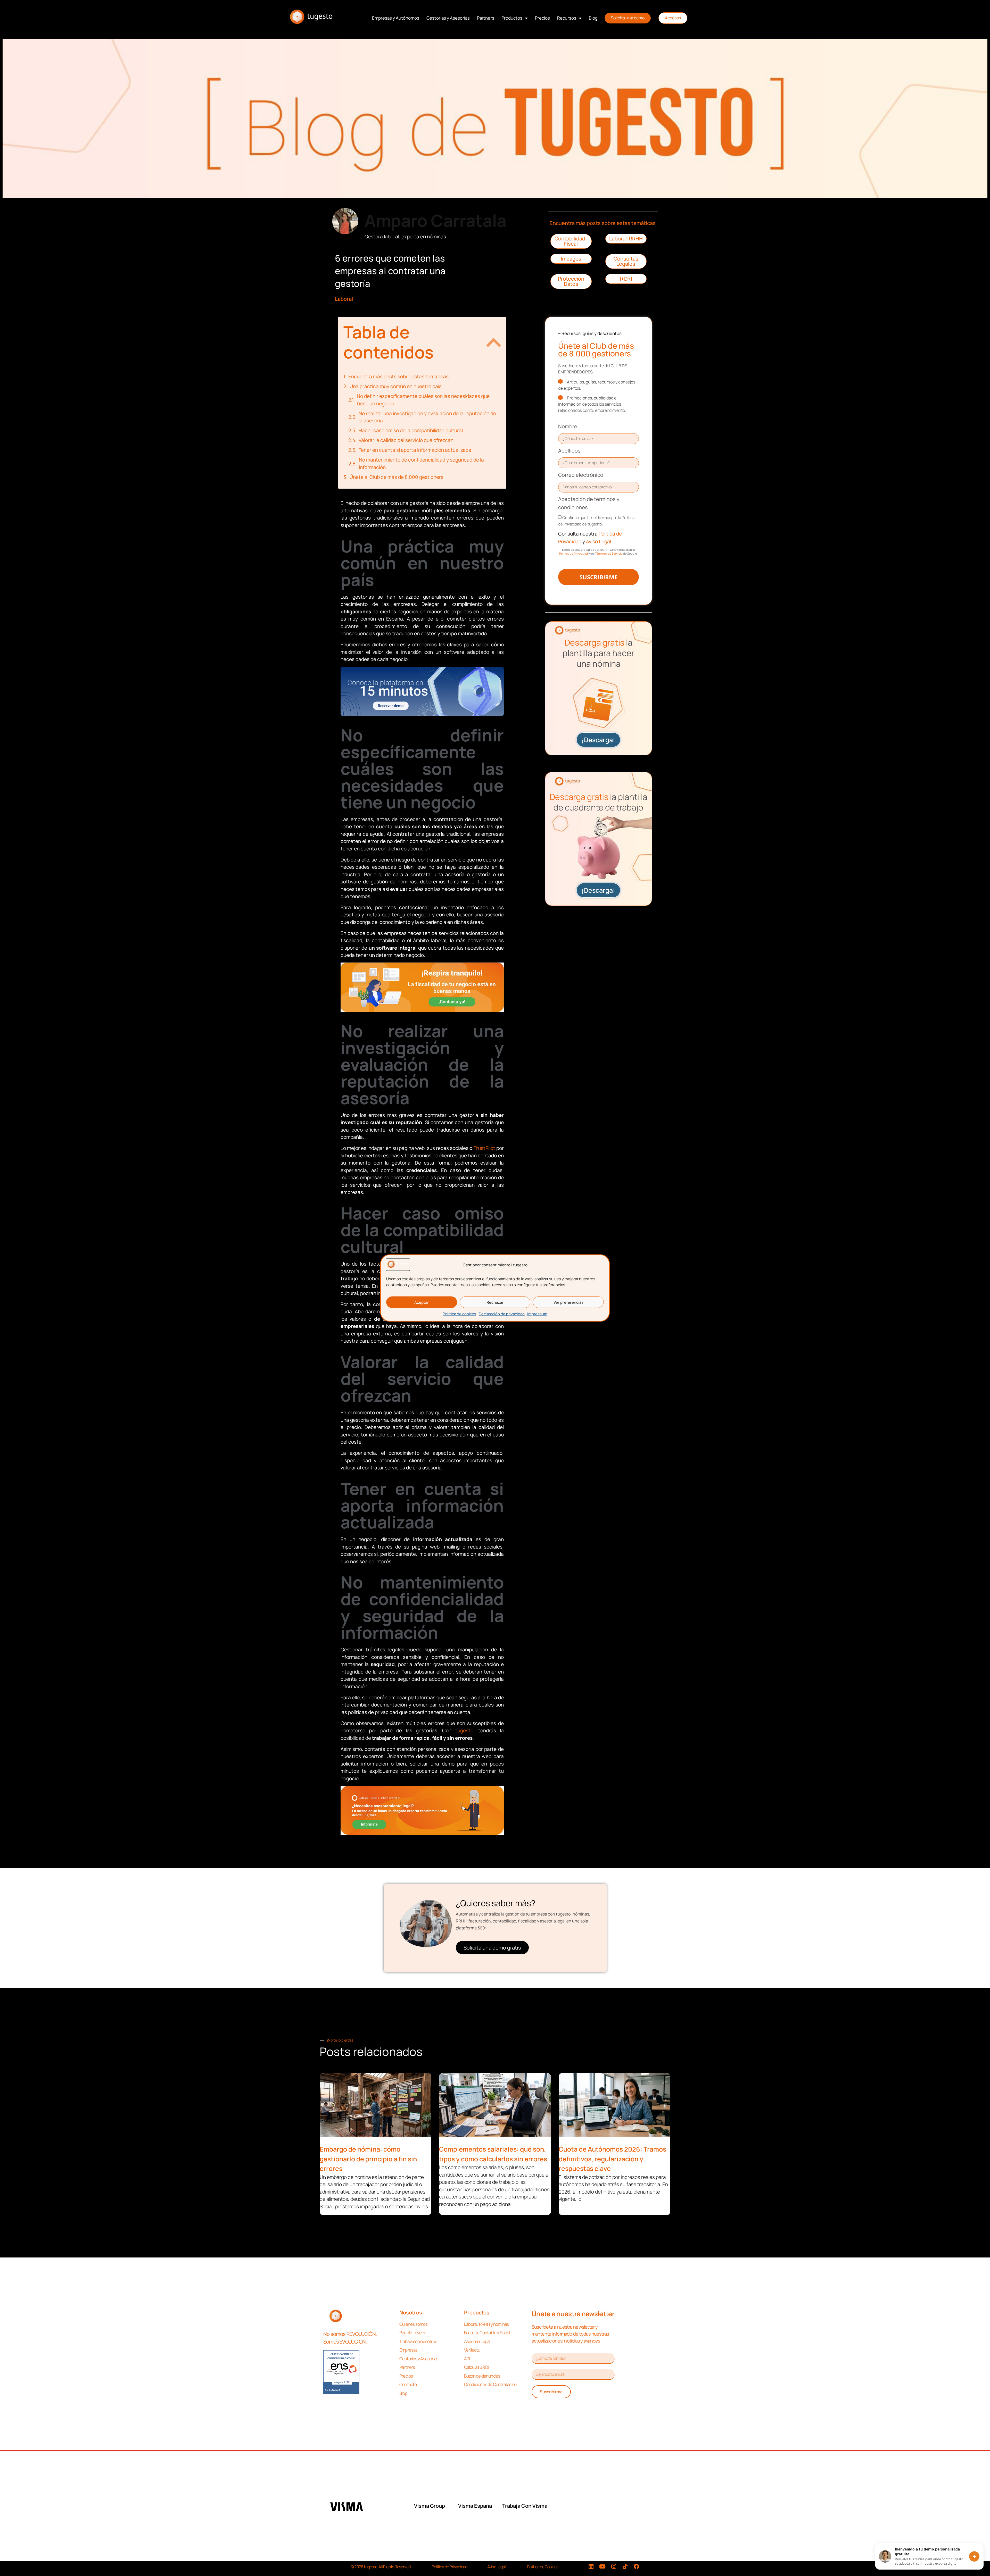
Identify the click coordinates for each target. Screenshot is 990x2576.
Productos (512, 18)
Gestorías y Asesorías (448, 18)
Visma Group (430, 2506)
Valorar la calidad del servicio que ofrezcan (406, 440)
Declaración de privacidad (502, 1314)
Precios (542, 18)
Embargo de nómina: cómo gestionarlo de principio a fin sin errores (368, 2159)
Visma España (475, 2506)
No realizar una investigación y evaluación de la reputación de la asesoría (427, 417)
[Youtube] (603, 2566)
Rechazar (495, 1302)
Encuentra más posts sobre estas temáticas (398, 377)
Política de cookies (459, 1314)
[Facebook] (637, 2566)
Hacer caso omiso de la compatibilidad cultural (411, 430)
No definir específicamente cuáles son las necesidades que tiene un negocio (423, 400)
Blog (593, 18)
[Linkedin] (591, 2566)
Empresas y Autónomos (396, 18)
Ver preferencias (568, 1302)
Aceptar (422, 1302)
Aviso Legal (598, 541)
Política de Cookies (543, 2567)
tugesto (464, 1730)
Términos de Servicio (609, 553)
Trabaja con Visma (525, 2506)
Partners (486, 18)
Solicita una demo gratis (492, 1948)
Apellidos (569, 451)
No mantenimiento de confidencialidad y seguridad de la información (421, 463)
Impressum (537, 1314)
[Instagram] (614, 2566)
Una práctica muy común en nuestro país (396, 386)
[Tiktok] (625, 2566)
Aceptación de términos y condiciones (589, 503)
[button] (494, 342)
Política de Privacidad (574, 553)
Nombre (568, 426)
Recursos (567, 18)
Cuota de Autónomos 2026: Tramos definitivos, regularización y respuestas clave (612, 2159)
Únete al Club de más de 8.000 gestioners (397, 477)
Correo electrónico (581, 475)
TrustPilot (484, 1148)
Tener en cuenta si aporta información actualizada (415, 450)
